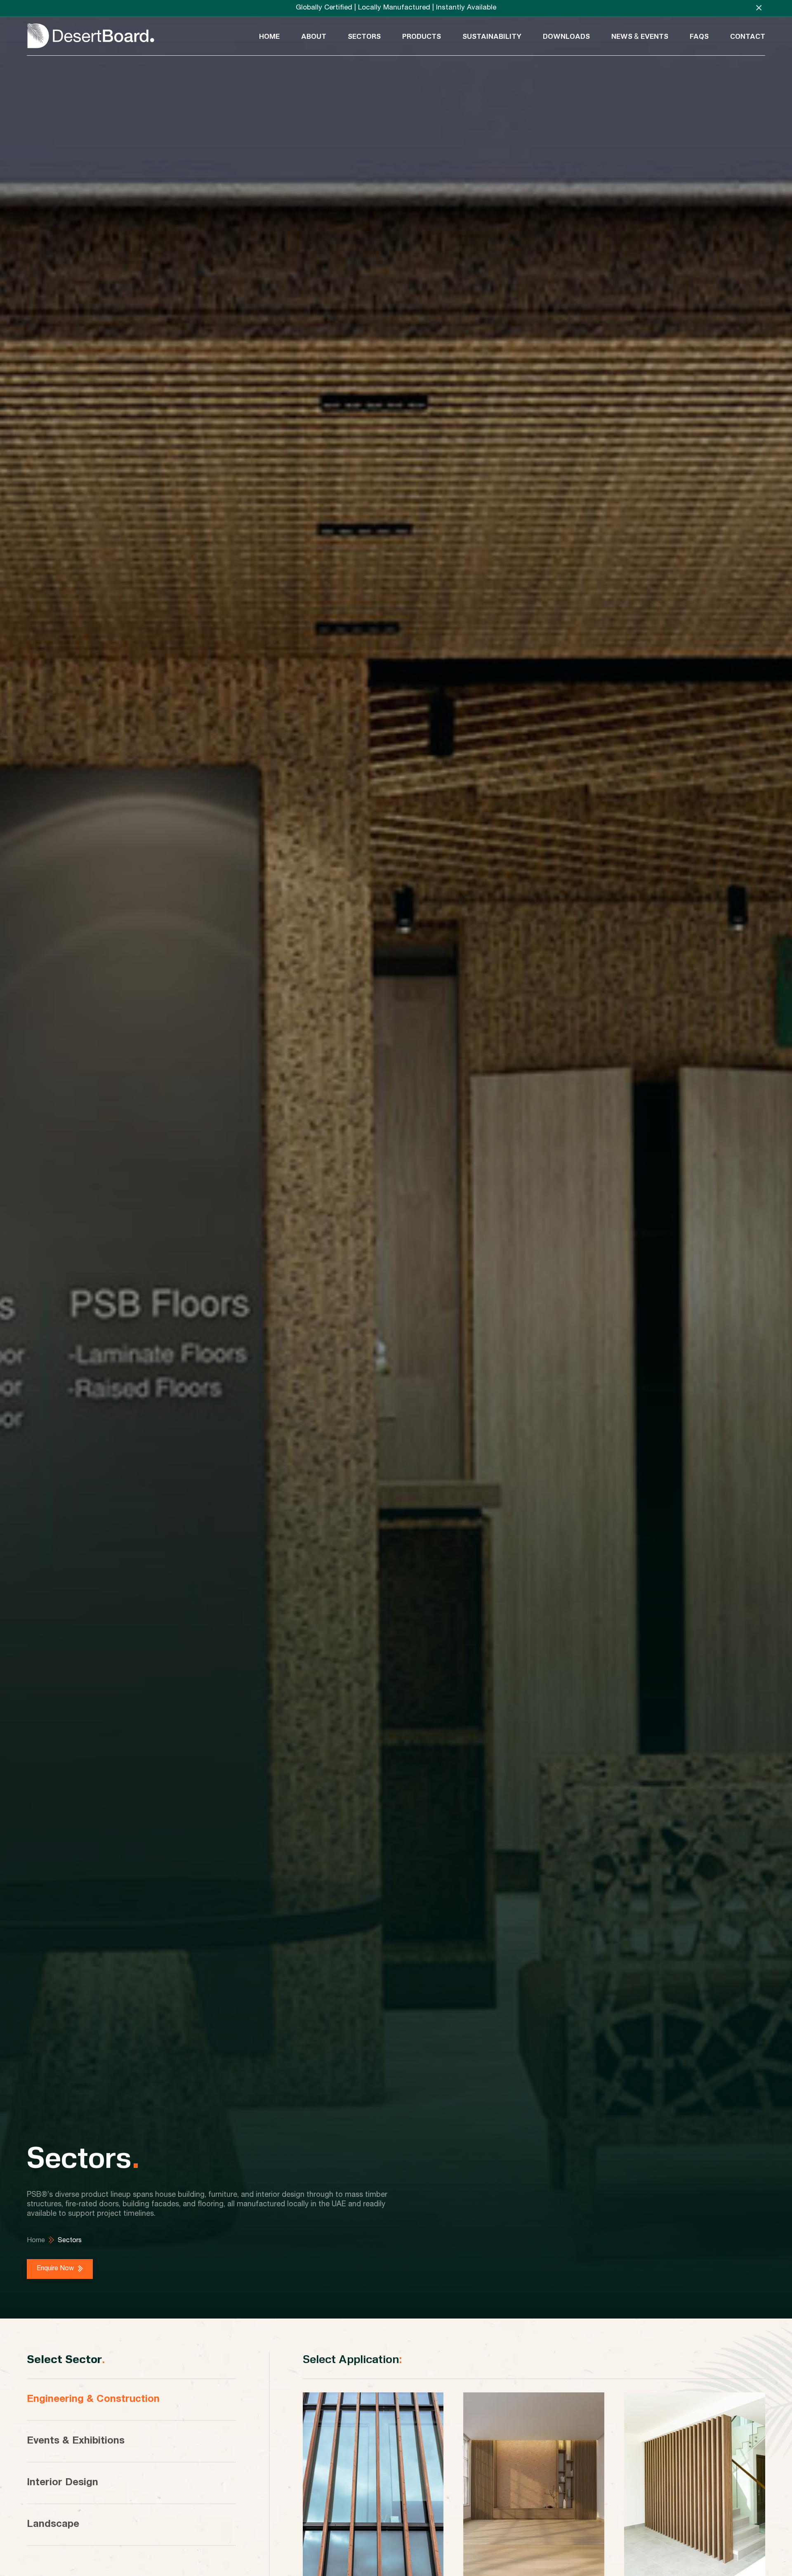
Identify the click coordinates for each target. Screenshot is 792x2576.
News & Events (640, 36)
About (314, 36)
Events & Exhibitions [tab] (76, 2441)
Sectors (364, 36)
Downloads (566, 36)
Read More (336, 2555)
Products (422, 36)
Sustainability (492, 36)
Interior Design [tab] (62, 2483)
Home (269, 36)
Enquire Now (55, 2269)
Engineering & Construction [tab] (93, 2400)
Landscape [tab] (53, 2525)
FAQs (699, 36)
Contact (748, 36)
